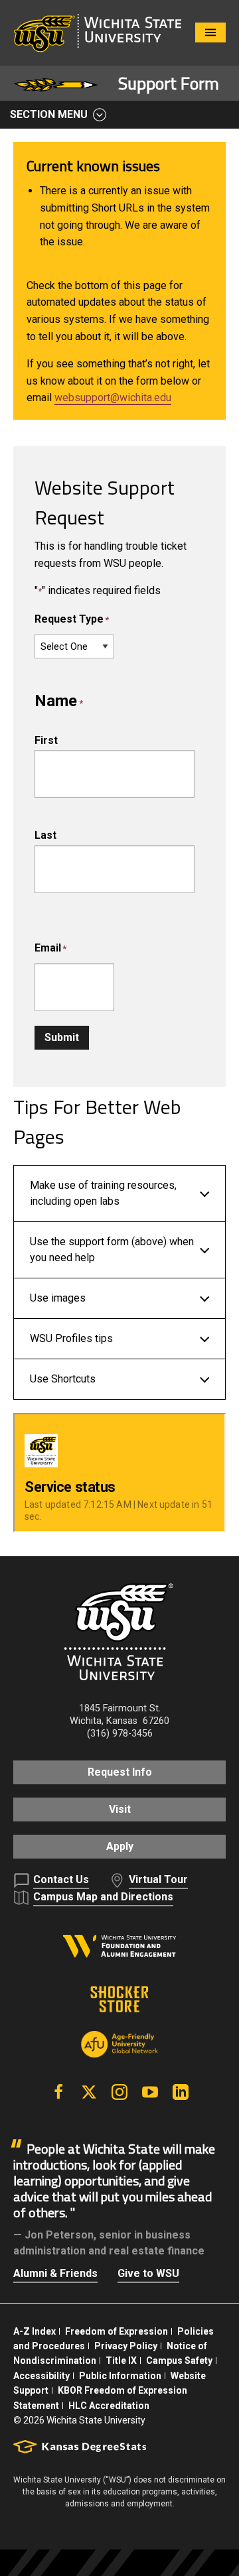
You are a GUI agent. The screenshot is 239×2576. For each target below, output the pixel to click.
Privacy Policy (126, 2346)
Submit (62, 1037)
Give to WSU (148, 2273)
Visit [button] (120, 1809)
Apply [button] (120, 1846)
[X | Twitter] (89, 2092)
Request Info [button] (120, 1772)
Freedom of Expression (117, 2331)
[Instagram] (119, 2092)
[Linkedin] (181, 2092)
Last (45, 835)
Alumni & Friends (55, 2273)
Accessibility (41, 2376)
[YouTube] (150, 2092)
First (46, 740)
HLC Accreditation (109, 2406)
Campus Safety (179, 2361)
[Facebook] (58, 2092)
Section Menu (49, 114)
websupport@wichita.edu (113, 398)
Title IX (121, 2361)
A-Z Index (35, 2331)
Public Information (120, 2376)
